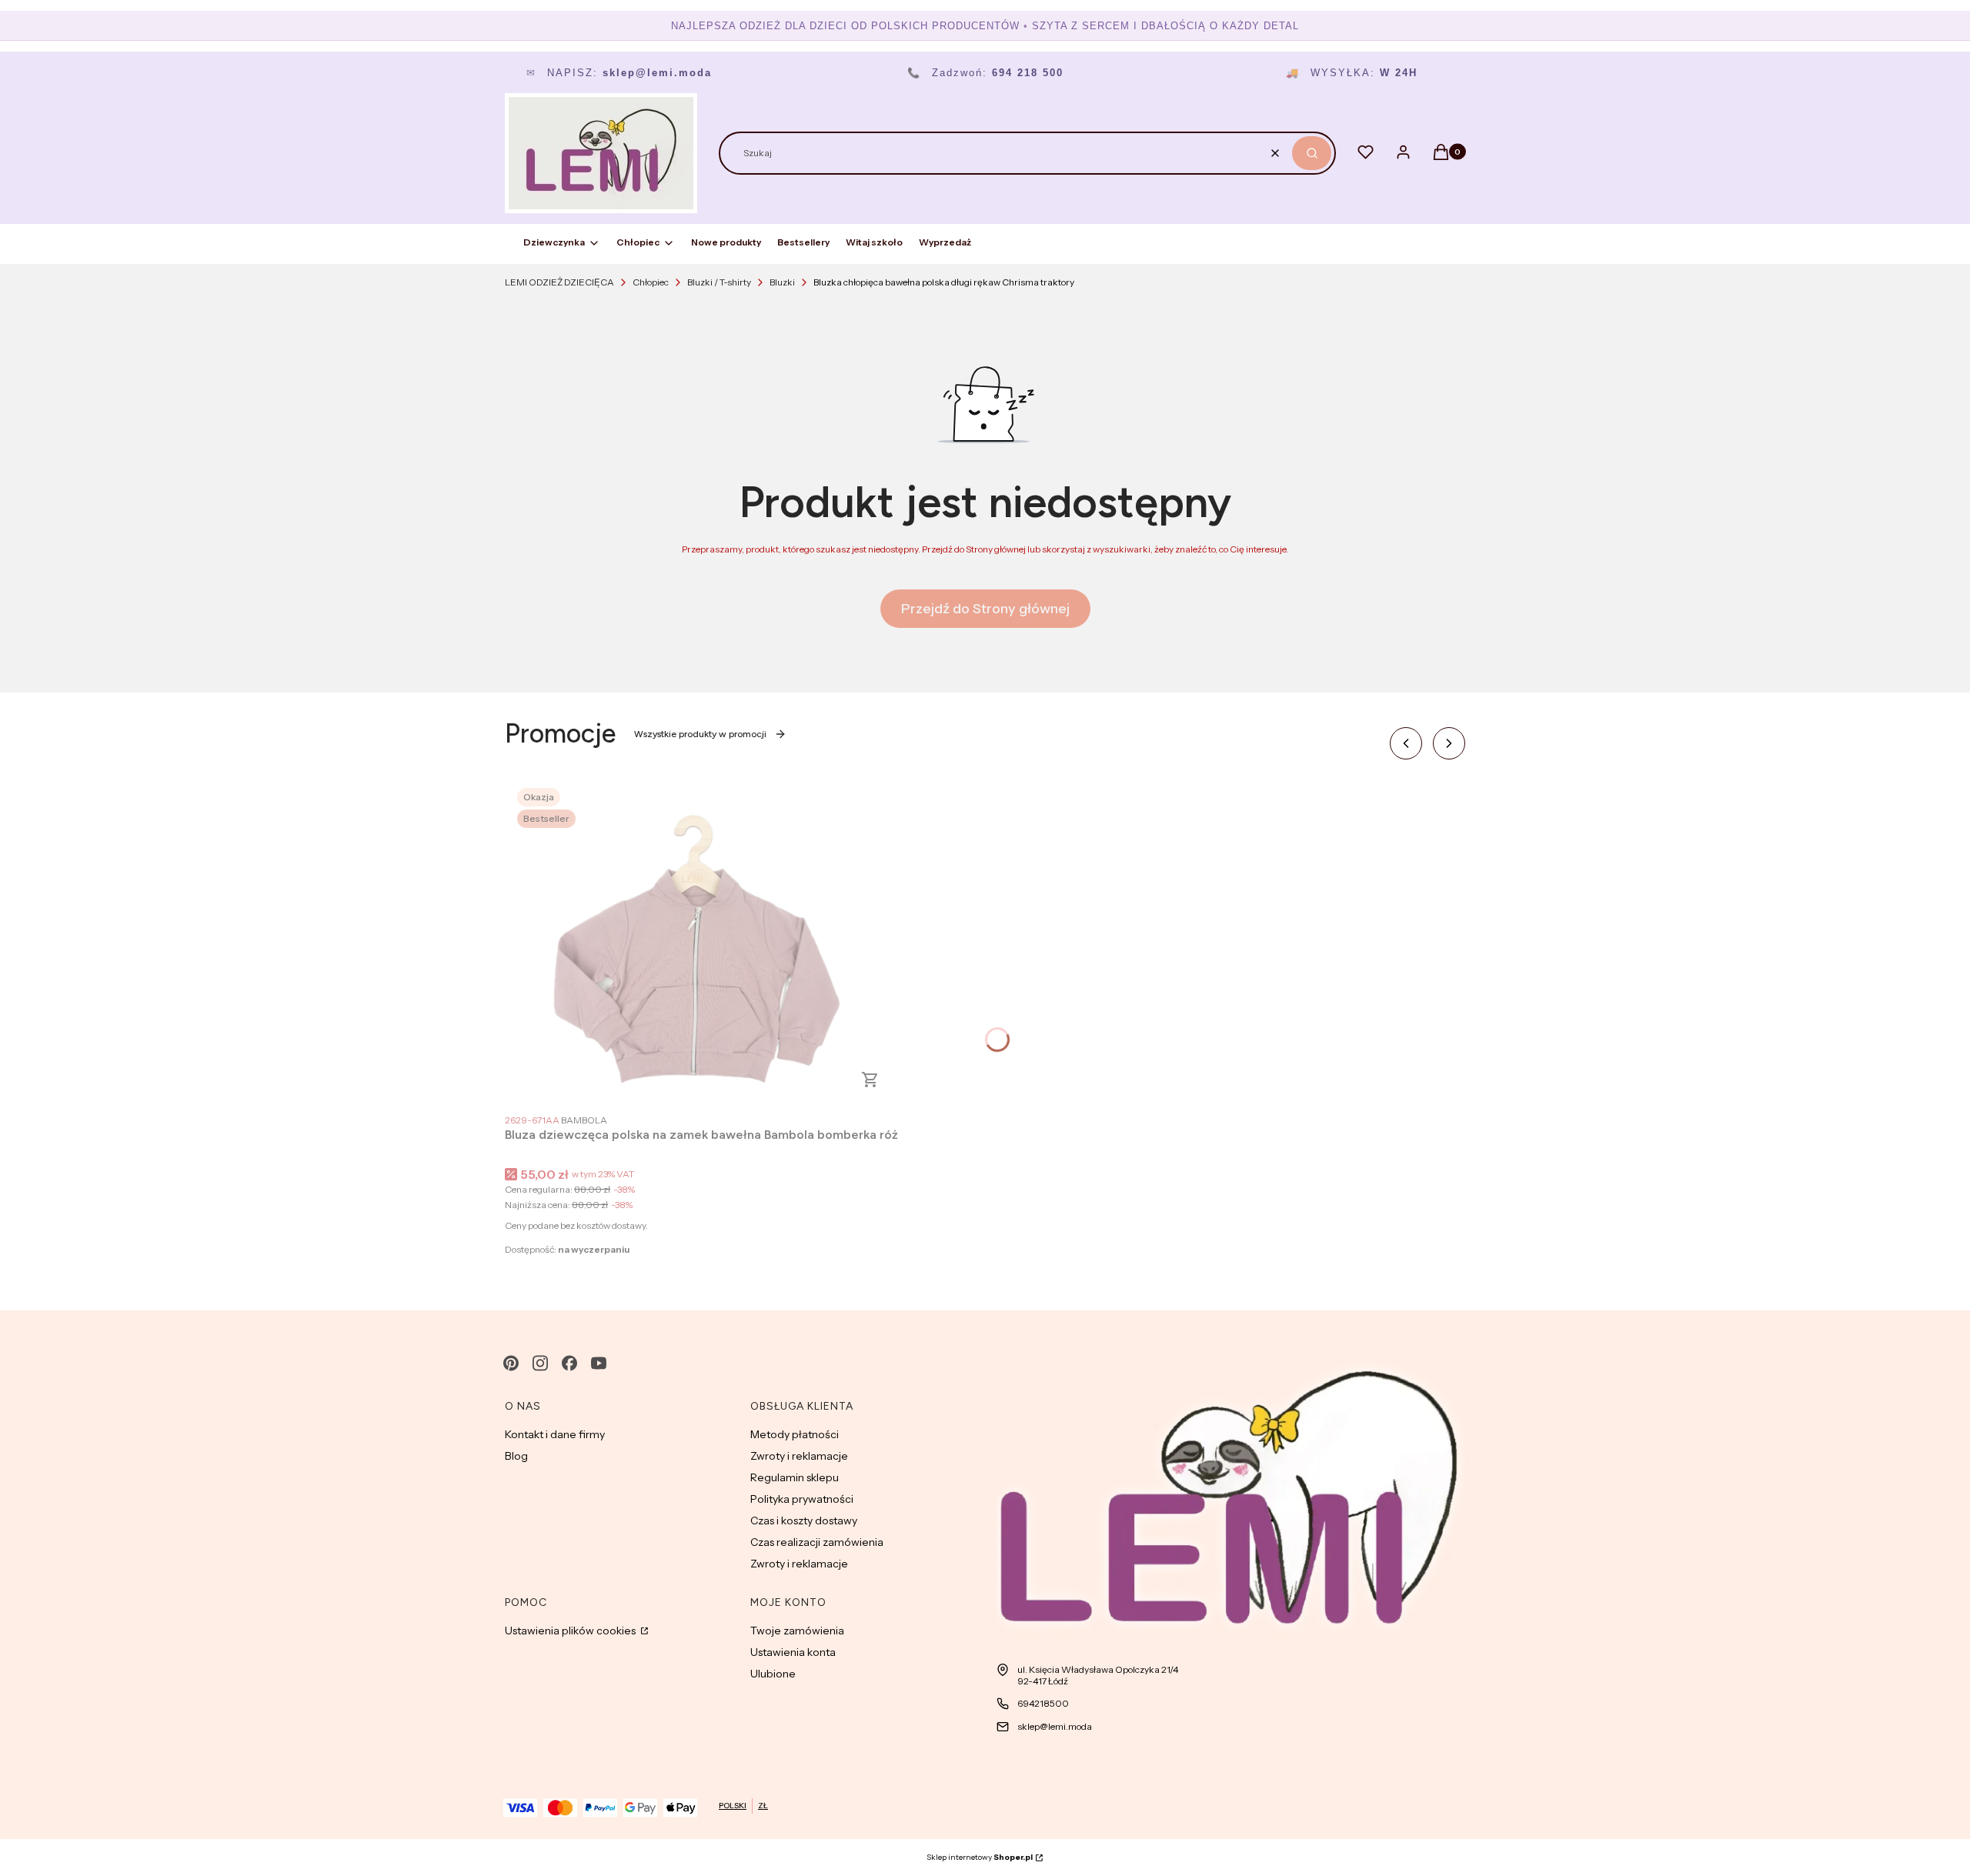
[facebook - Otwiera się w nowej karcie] (569, 1363)
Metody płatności (795, 1434)
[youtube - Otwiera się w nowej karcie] (599, 1363)
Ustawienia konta (793, 1652)
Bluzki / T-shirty (719, 282)
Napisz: (619, 73)
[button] (1312, 153)
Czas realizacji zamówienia (817, 1542)
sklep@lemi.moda (1055, 1726)
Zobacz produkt (870, 1080)
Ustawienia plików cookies (571, 1631)
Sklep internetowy (980, 1857)
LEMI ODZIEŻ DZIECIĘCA (559, 282)
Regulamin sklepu (795, 1477)
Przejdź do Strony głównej (985, 609)
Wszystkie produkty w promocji (700, 734)
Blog (516, 1456)
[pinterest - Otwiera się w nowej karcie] (511, 1363)
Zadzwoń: (985, 73)
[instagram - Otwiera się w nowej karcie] (540, 1363)
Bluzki (782, 282)
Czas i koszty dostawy (804, 1520)
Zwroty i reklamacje (799, 1456)
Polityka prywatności (802, 1499)
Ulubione (773, 1674)
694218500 (1043, 1703)
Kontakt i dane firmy (555, 1434)
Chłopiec (651, 282)
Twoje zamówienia (797, 1631)
